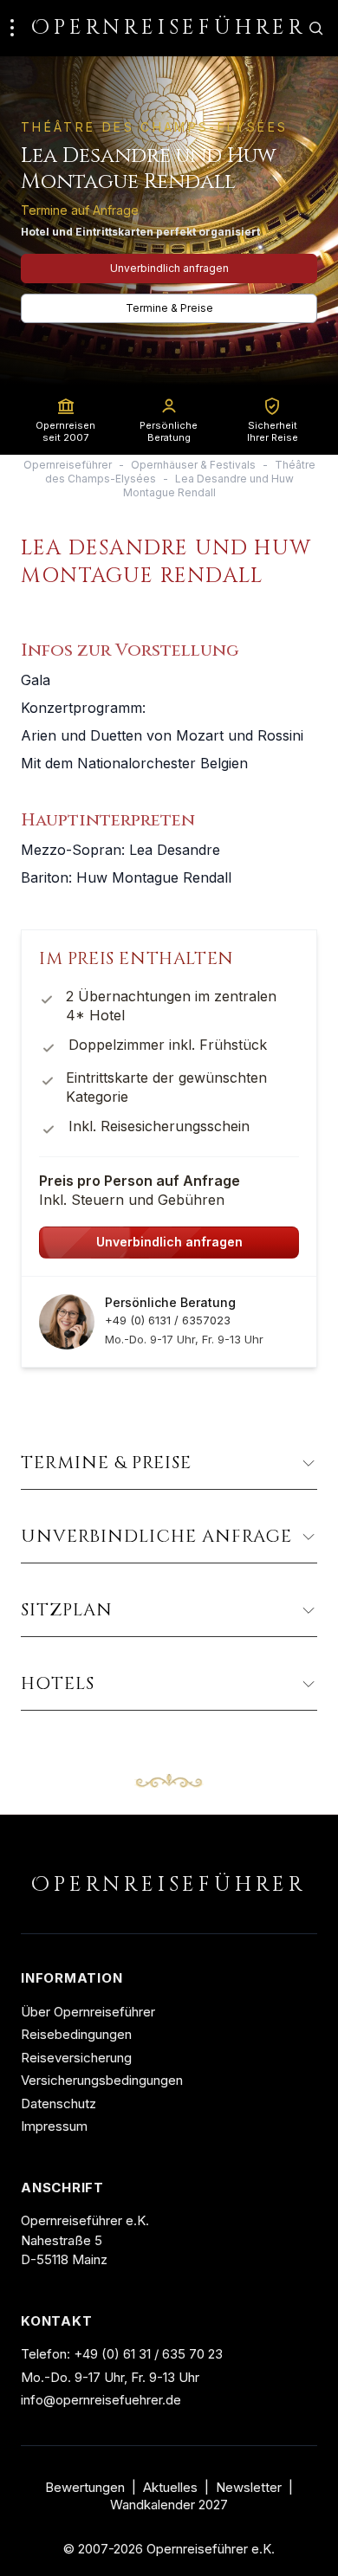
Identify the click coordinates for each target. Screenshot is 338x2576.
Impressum (54, 2126)
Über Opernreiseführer (88, 2012)
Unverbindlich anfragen (169, 268)
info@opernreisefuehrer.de (101, 2400)
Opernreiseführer (68, 465)
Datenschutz (58, 2104)
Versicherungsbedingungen (102, 2080)
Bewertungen (85, 2488)
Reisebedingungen (76, 2034)
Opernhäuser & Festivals (193, 465)
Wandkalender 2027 (169, 2505)
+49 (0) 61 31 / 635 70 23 (148, 2354)
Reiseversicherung (76, 2058)
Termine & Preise (169, 308)
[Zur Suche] (315, 28)
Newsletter (249, 2488)
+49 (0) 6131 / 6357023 (168, 1320)
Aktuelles (170, 2488)
